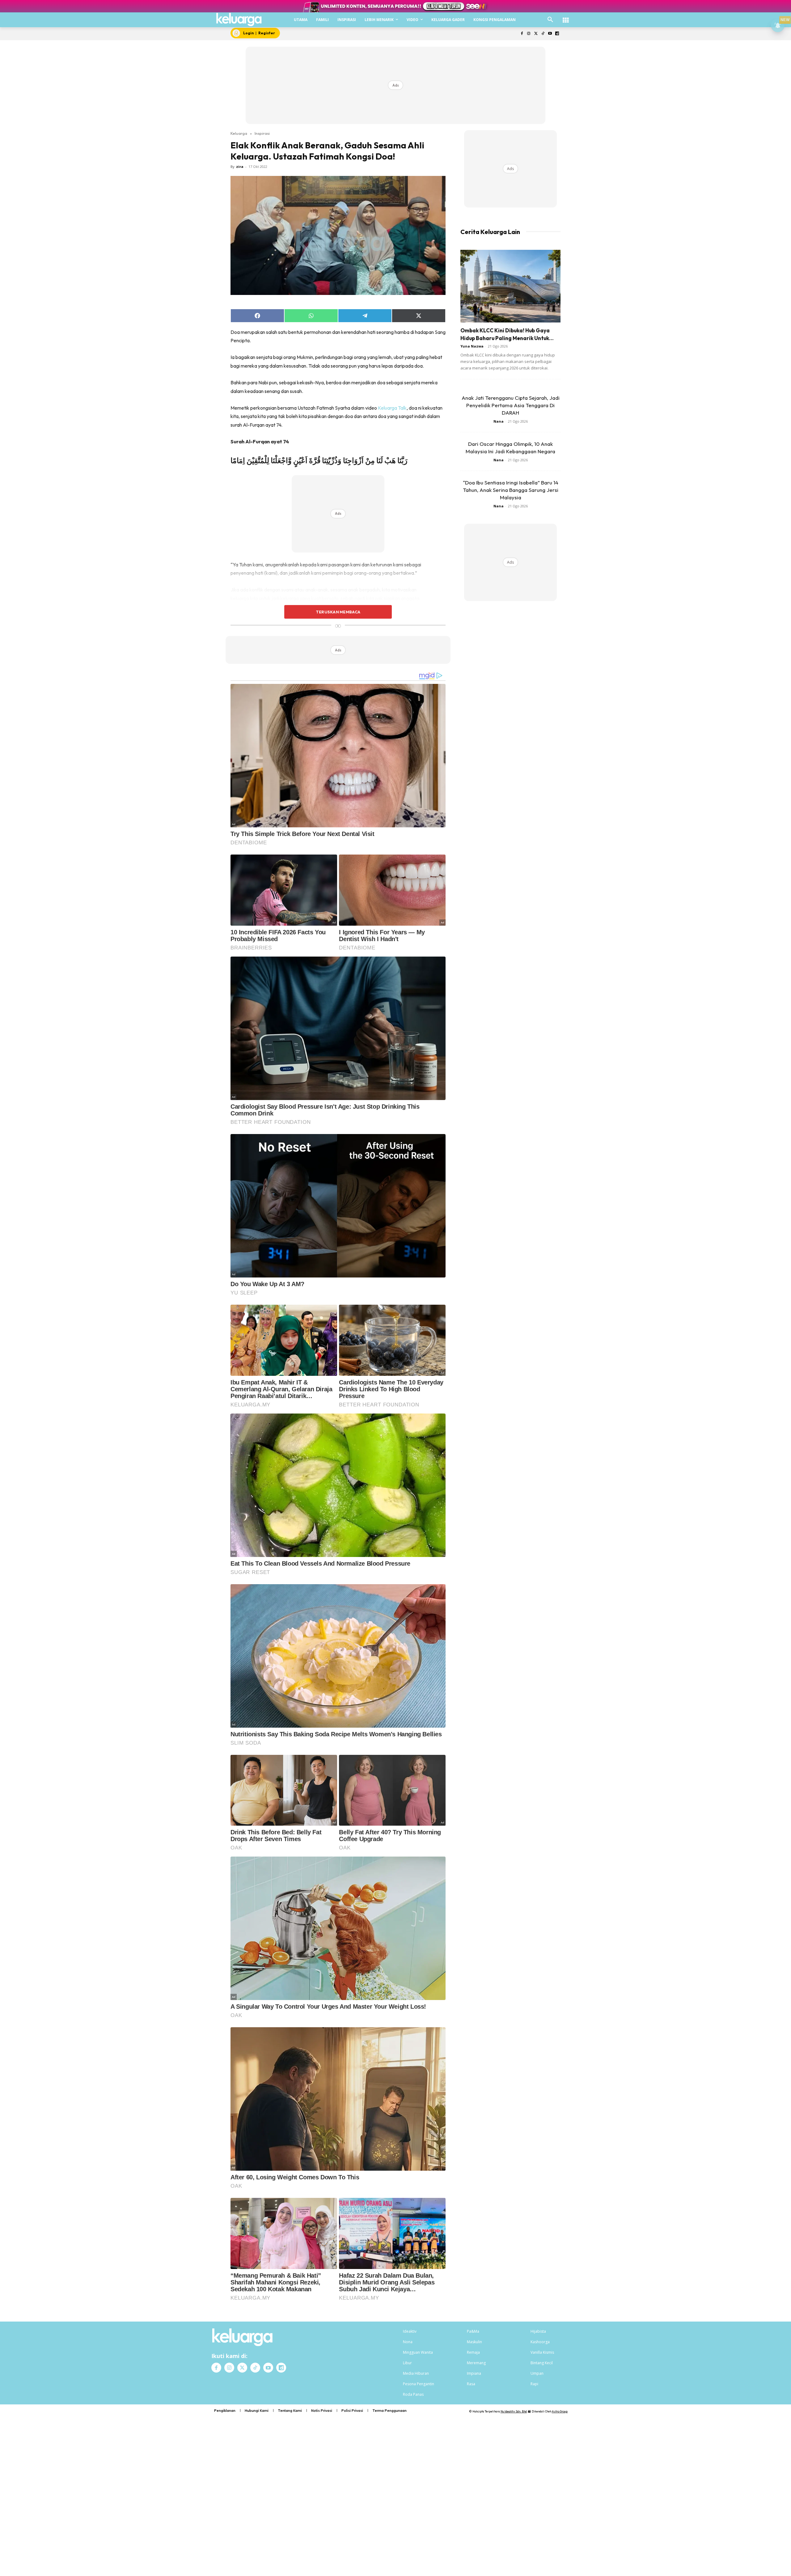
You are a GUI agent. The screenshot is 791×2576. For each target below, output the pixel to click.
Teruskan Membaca (338, 612)
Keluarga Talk (392, 408)
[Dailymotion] (557, 34)
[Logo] (239, 19)
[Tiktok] (543, 34)
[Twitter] (536, 34)
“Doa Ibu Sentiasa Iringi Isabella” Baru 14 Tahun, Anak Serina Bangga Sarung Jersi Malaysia (511, 490)
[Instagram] (529, 34)
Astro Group (560, 2411)
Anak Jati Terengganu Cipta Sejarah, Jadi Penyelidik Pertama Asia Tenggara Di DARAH (511, 405)
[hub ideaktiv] (566, 17)
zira (240, 166)
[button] (550, 20)
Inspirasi (262, 133)
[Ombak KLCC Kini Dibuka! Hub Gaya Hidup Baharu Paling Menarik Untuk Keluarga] (510, 286)
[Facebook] (522, 34)
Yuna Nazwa (472, 346)
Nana (499, 421)
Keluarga (239, 133)
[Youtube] (550, 34)
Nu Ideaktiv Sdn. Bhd (514, 2411)
